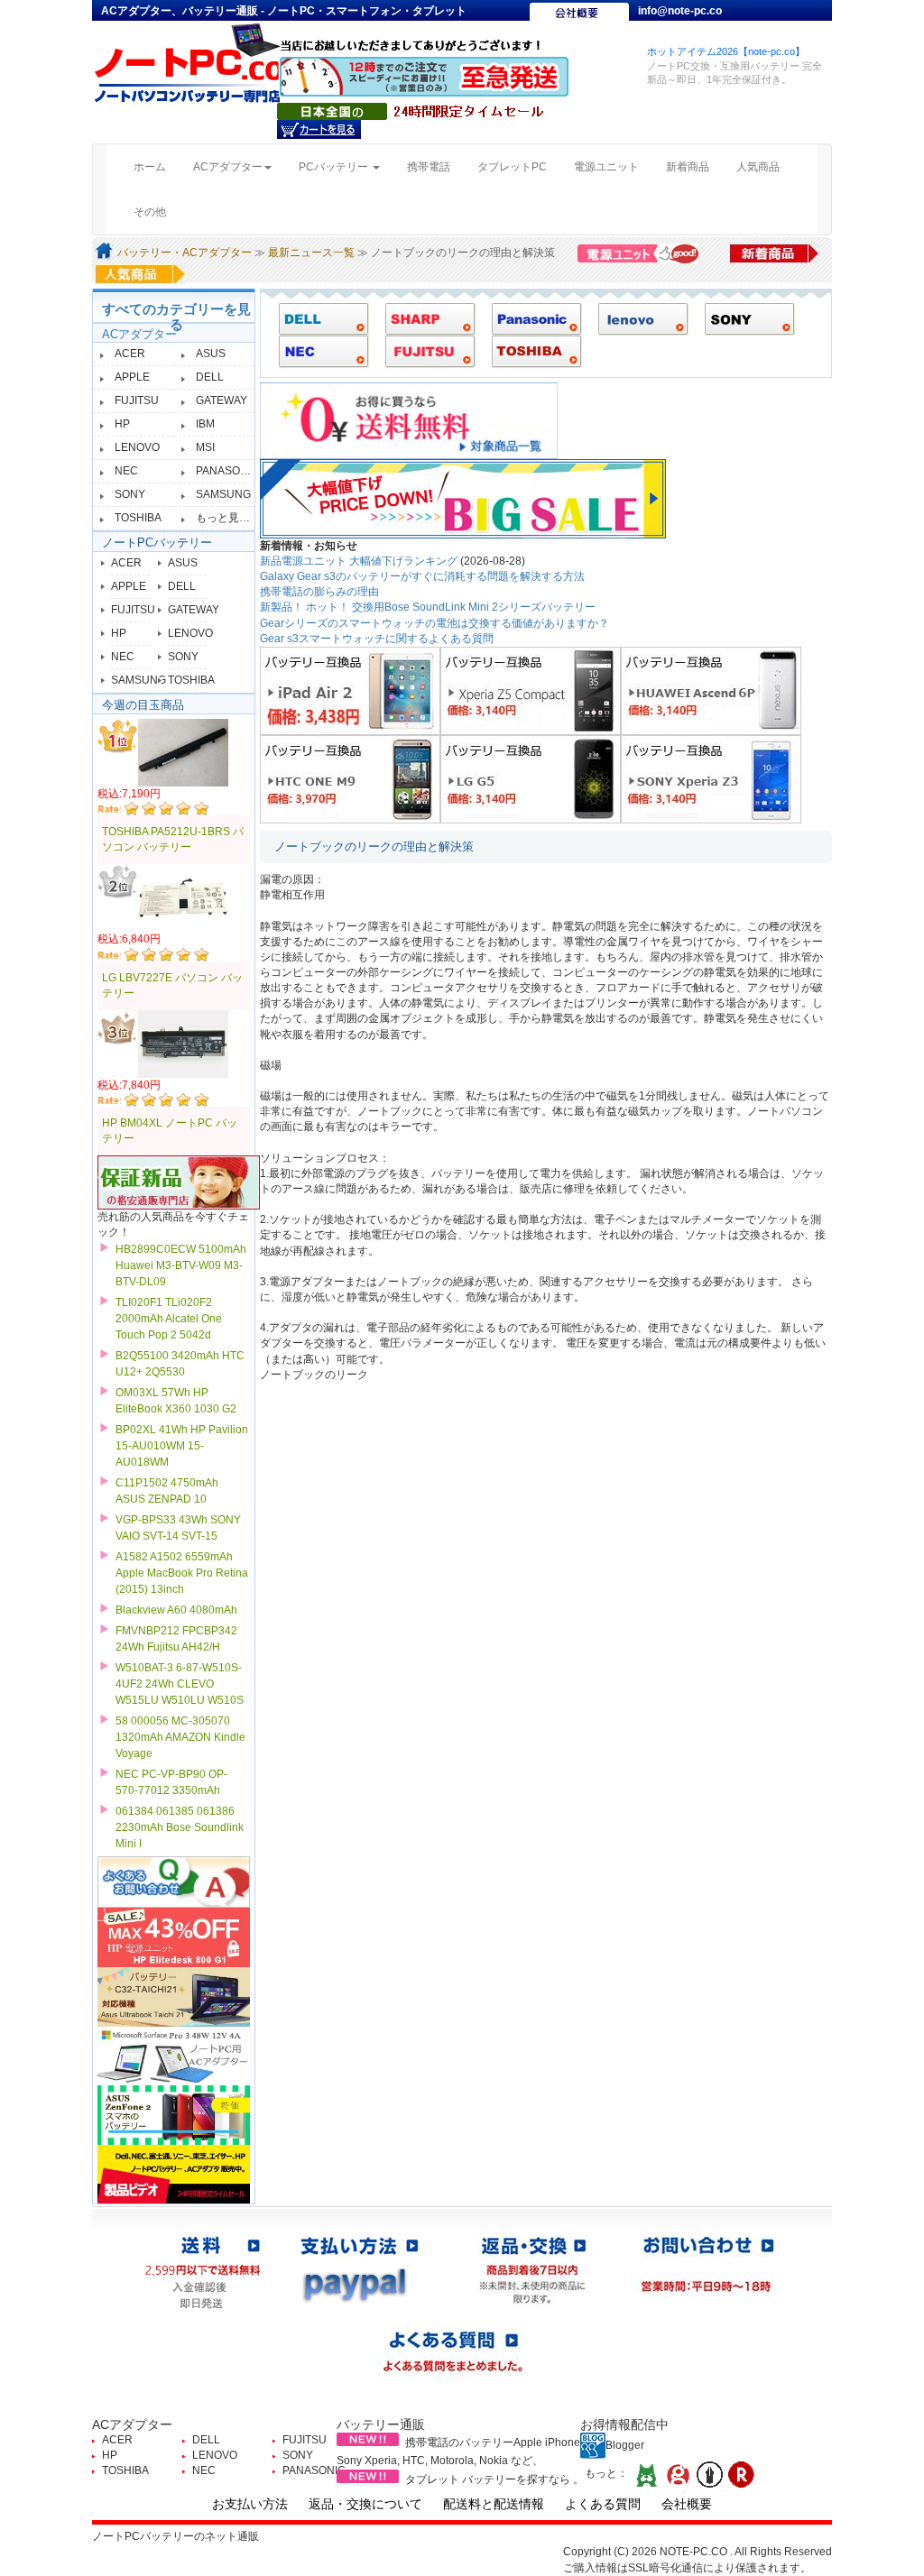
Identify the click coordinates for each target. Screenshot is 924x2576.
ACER (130, 354)
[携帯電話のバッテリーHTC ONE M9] (350, 778)
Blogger (625, 2445)
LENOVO (137, 447)
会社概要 (687, 2504)
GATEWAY (222, 400)
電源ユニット (606, 167)
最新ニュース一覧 (311, 253)
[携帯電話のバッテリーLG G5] (531, 778)
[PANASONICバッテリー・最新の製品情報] (530, 318)
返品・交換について (365, 2504)
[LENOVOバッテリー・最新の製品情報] (637, 318)
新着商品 (688, 167)
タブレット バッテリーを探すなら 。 (494, 2479)
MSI (205, 447)
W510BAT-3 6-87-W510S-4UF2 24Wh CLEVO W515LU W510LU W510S (180, 1684)
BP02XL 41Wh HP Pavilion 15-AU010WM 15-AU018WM (182, 1446)
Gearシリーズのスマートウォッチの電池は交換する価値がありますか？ (434, 623)
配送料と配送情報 (494, 2504)
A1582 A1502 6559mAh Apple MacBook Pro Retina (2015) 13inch (182, 1573)
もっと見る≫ (228, 518)
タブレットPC (512, 167)
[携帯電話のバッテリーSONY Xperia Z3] (711, 778)
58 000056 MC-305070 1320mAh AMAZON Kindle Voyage (180, 1737)
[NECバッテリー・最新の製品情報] (317, 351)
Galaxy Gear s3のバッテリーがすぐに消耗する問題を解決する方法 (422, 576)
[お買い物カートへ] (319, 129)
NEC (126, 471)
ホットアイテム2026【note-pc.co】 (726, 51)
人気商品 (758, 167)
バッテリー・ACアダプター (185, 253)
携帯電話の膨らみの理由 (319, 592)
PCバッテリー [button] (335, 167)
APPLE (132, 377)
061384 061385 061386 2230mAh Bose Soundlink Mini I (180, 1827)
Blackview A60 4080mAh (176, 1610)
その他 (150, 212)
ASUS (211, 354)
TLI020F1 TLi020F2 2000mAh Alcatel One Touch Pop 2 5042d (169, 1319)
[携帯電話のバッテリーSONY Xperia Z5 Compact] (531, 690)
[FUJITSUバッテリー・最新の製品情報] (424, 351)
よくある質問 (603, 2504)
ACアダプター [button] (228, 167)
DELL (210, 377)
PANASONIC (227, 471)
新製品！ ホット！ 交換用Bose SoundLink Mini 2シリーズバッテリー (428, 607)
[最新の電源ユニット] (641, 253)
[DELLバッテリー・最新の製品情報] (317, 318)
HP (122, 424)
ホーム (157, 166)
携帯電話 (429, 167)
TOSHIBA (138, 518)
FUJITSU (137, 400)
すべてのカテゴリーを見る (176, 317)
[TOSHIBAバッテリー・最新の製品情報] (530, 351)
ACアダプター (139, 334)
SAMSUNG (223, 494)
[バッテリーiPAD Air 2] (350, 690)
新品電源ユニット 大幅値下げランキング (359, 561)
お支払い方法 (250, 2504)
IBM (205, 424)
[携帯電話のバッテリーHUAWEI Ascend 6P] (711, 690)
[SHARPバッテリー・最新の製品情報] (424, 318)
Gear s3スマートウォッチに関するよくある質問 (377, 639)
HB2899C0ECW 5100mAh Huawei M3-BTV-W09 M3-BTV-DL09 (181, 1265)
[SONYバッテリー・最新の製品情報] (743, 318)
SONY (130, 494)
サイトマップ (672, 29)
